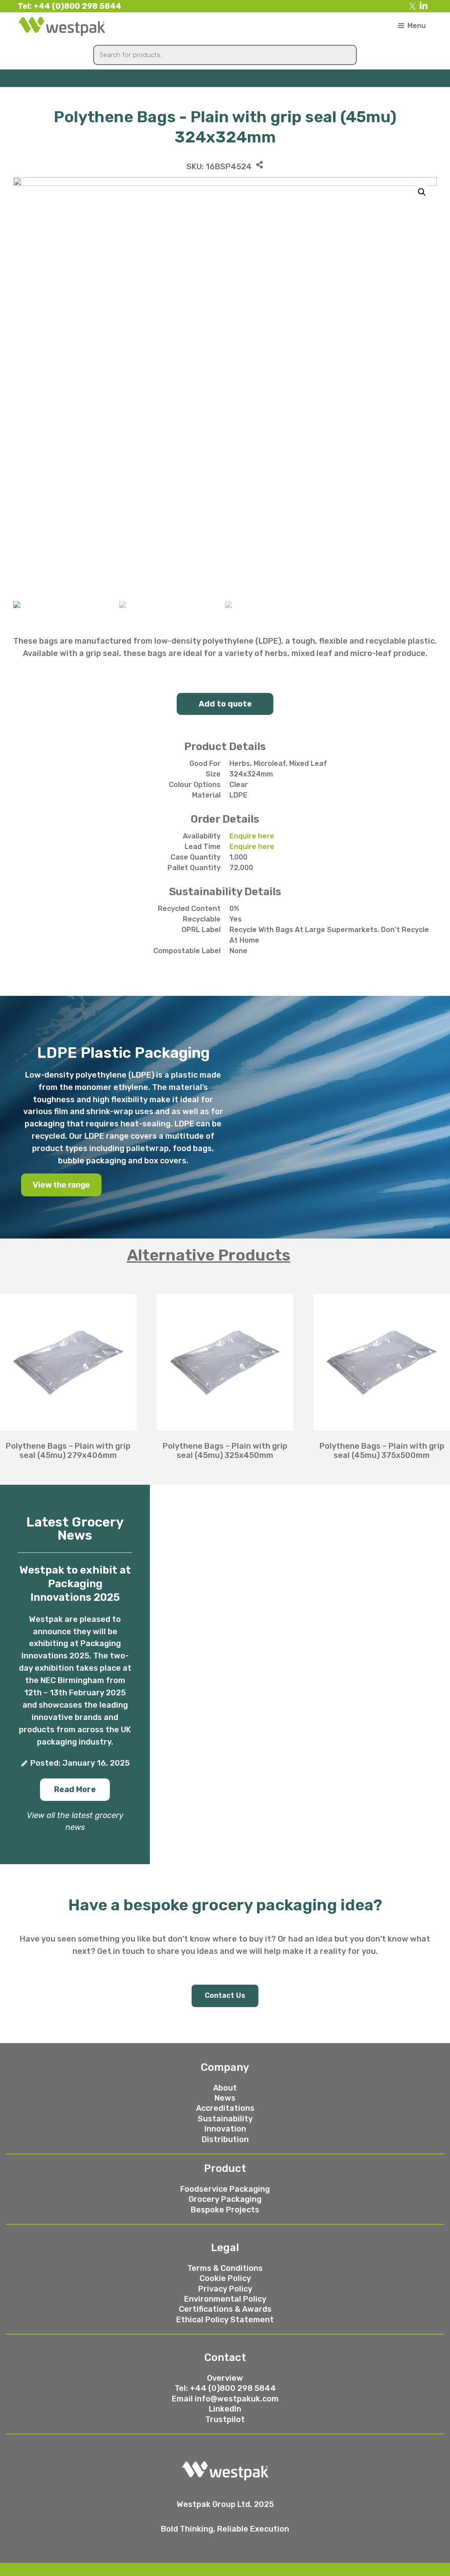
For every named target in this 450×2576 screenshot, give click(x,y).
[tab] (225, 1255)
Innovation (225, 2129)
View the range (61, 1185)
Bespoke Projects (225, 2210)
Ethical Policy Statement (225, 2320)
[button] (75, 1790)
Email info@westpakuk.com (225, 2399)
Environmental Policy (225, 2299)
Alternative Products (209, 1255)
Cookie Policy (225, 2278)
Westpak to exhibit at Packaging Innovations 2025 (75, 1584)
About (225, 2088)
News (225, 2098)
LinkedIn (225, 2409)
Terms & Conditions (225, 2268)
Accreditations (225, 2108)
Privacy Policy (225, 2289)
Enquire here (252, 836)
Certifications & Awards (225, 2309)
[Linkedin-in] (424, 6)
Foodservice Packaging (225, 2189)
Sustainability (225, 2119)
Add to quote (225, 704)
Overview (225, 2378)
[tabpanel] (225, 1372)
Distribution (225, 2139)
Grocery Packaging (225, 2199)
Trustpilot (225, 2419)
